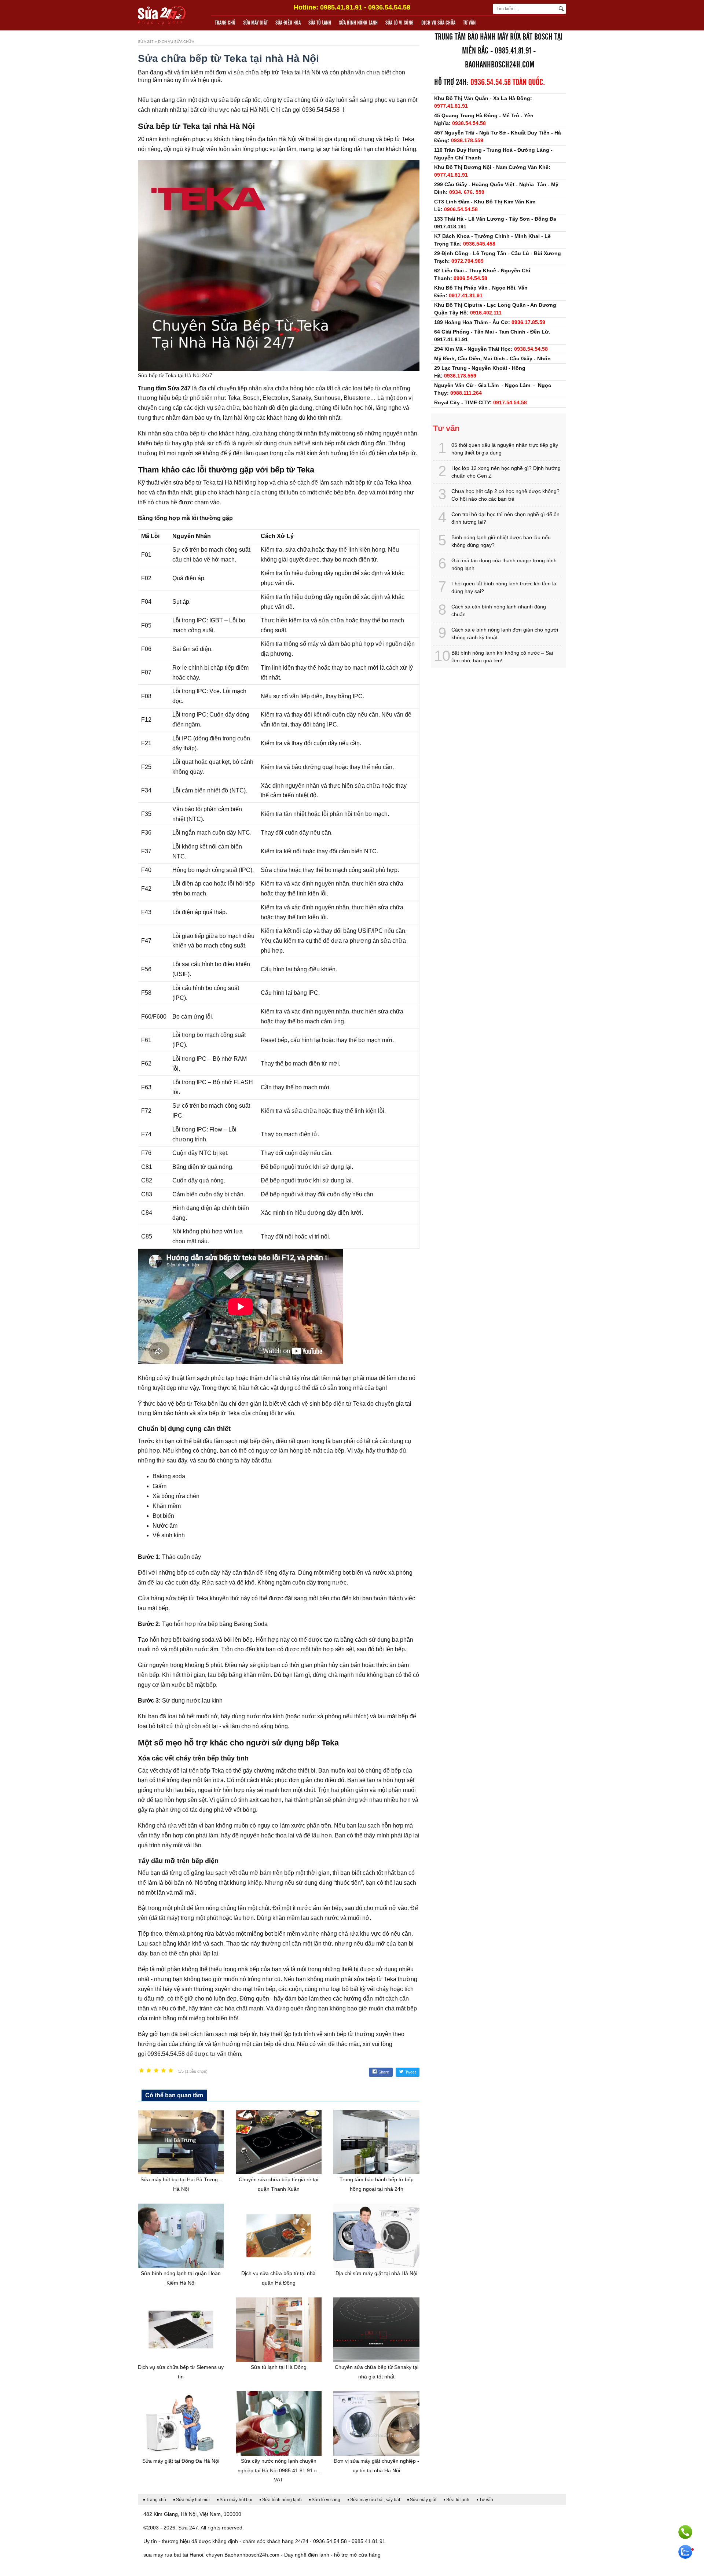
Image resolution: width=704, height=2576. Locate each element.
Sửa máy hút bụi (236, 2500)
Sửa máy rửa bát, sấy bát (375, 2500)
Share (384, 2072)
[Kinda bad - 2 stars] (149, 2071)
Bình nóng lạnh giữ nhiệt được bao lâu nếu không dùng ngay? (501, 541)
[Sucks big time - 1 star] (142, 2071)
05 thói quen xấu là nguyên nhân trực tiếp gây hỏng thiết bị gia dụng (505, 449)
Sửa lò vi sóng (399, 23)
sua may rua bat (162, 2555)
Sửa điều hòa (288, 23)
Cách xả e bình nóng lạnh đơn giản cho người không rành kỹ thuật (505, 634)
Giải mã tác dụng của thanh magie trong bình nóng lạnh (504, 564)
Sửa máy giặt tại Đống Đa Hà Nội (181, 2461)
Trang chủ (225, 23)
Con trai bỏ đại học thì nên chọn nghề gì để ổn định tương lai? (505, 518)
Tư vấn (469, 23)
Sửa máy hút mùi (193, 2500)
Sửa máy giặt (255, 23)
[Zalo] (685, 2552)
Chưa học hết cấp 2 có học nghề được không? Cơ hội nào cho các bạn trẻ (505, 495)
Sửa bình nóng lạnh (358, 23)
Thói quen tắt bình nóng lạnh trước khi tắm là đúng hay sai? (504, 587)
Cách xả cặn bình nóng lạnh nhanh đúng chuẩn (499, 610)
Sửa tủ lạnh (320, 23)
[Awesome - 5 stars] (171, 2071)
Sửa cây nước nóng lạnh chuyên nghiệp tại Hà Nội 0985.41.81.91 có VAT (279, 2470)
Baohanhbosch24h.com (500, 65)
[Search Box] (562, 9)
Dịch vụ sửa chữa (438, 23)
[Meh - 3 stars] (156, 2071)
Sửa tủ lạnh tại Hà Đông (279, 2367)
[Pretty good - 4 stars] (164, 2071)
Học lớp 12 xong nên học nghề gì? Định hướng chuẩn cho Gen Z (506, 472)
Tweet (410, 2072)
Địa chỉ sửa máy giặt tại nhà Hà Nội (376, 2273)
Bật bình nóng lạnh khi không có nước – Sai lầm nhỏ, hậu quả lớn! (502, 657)
